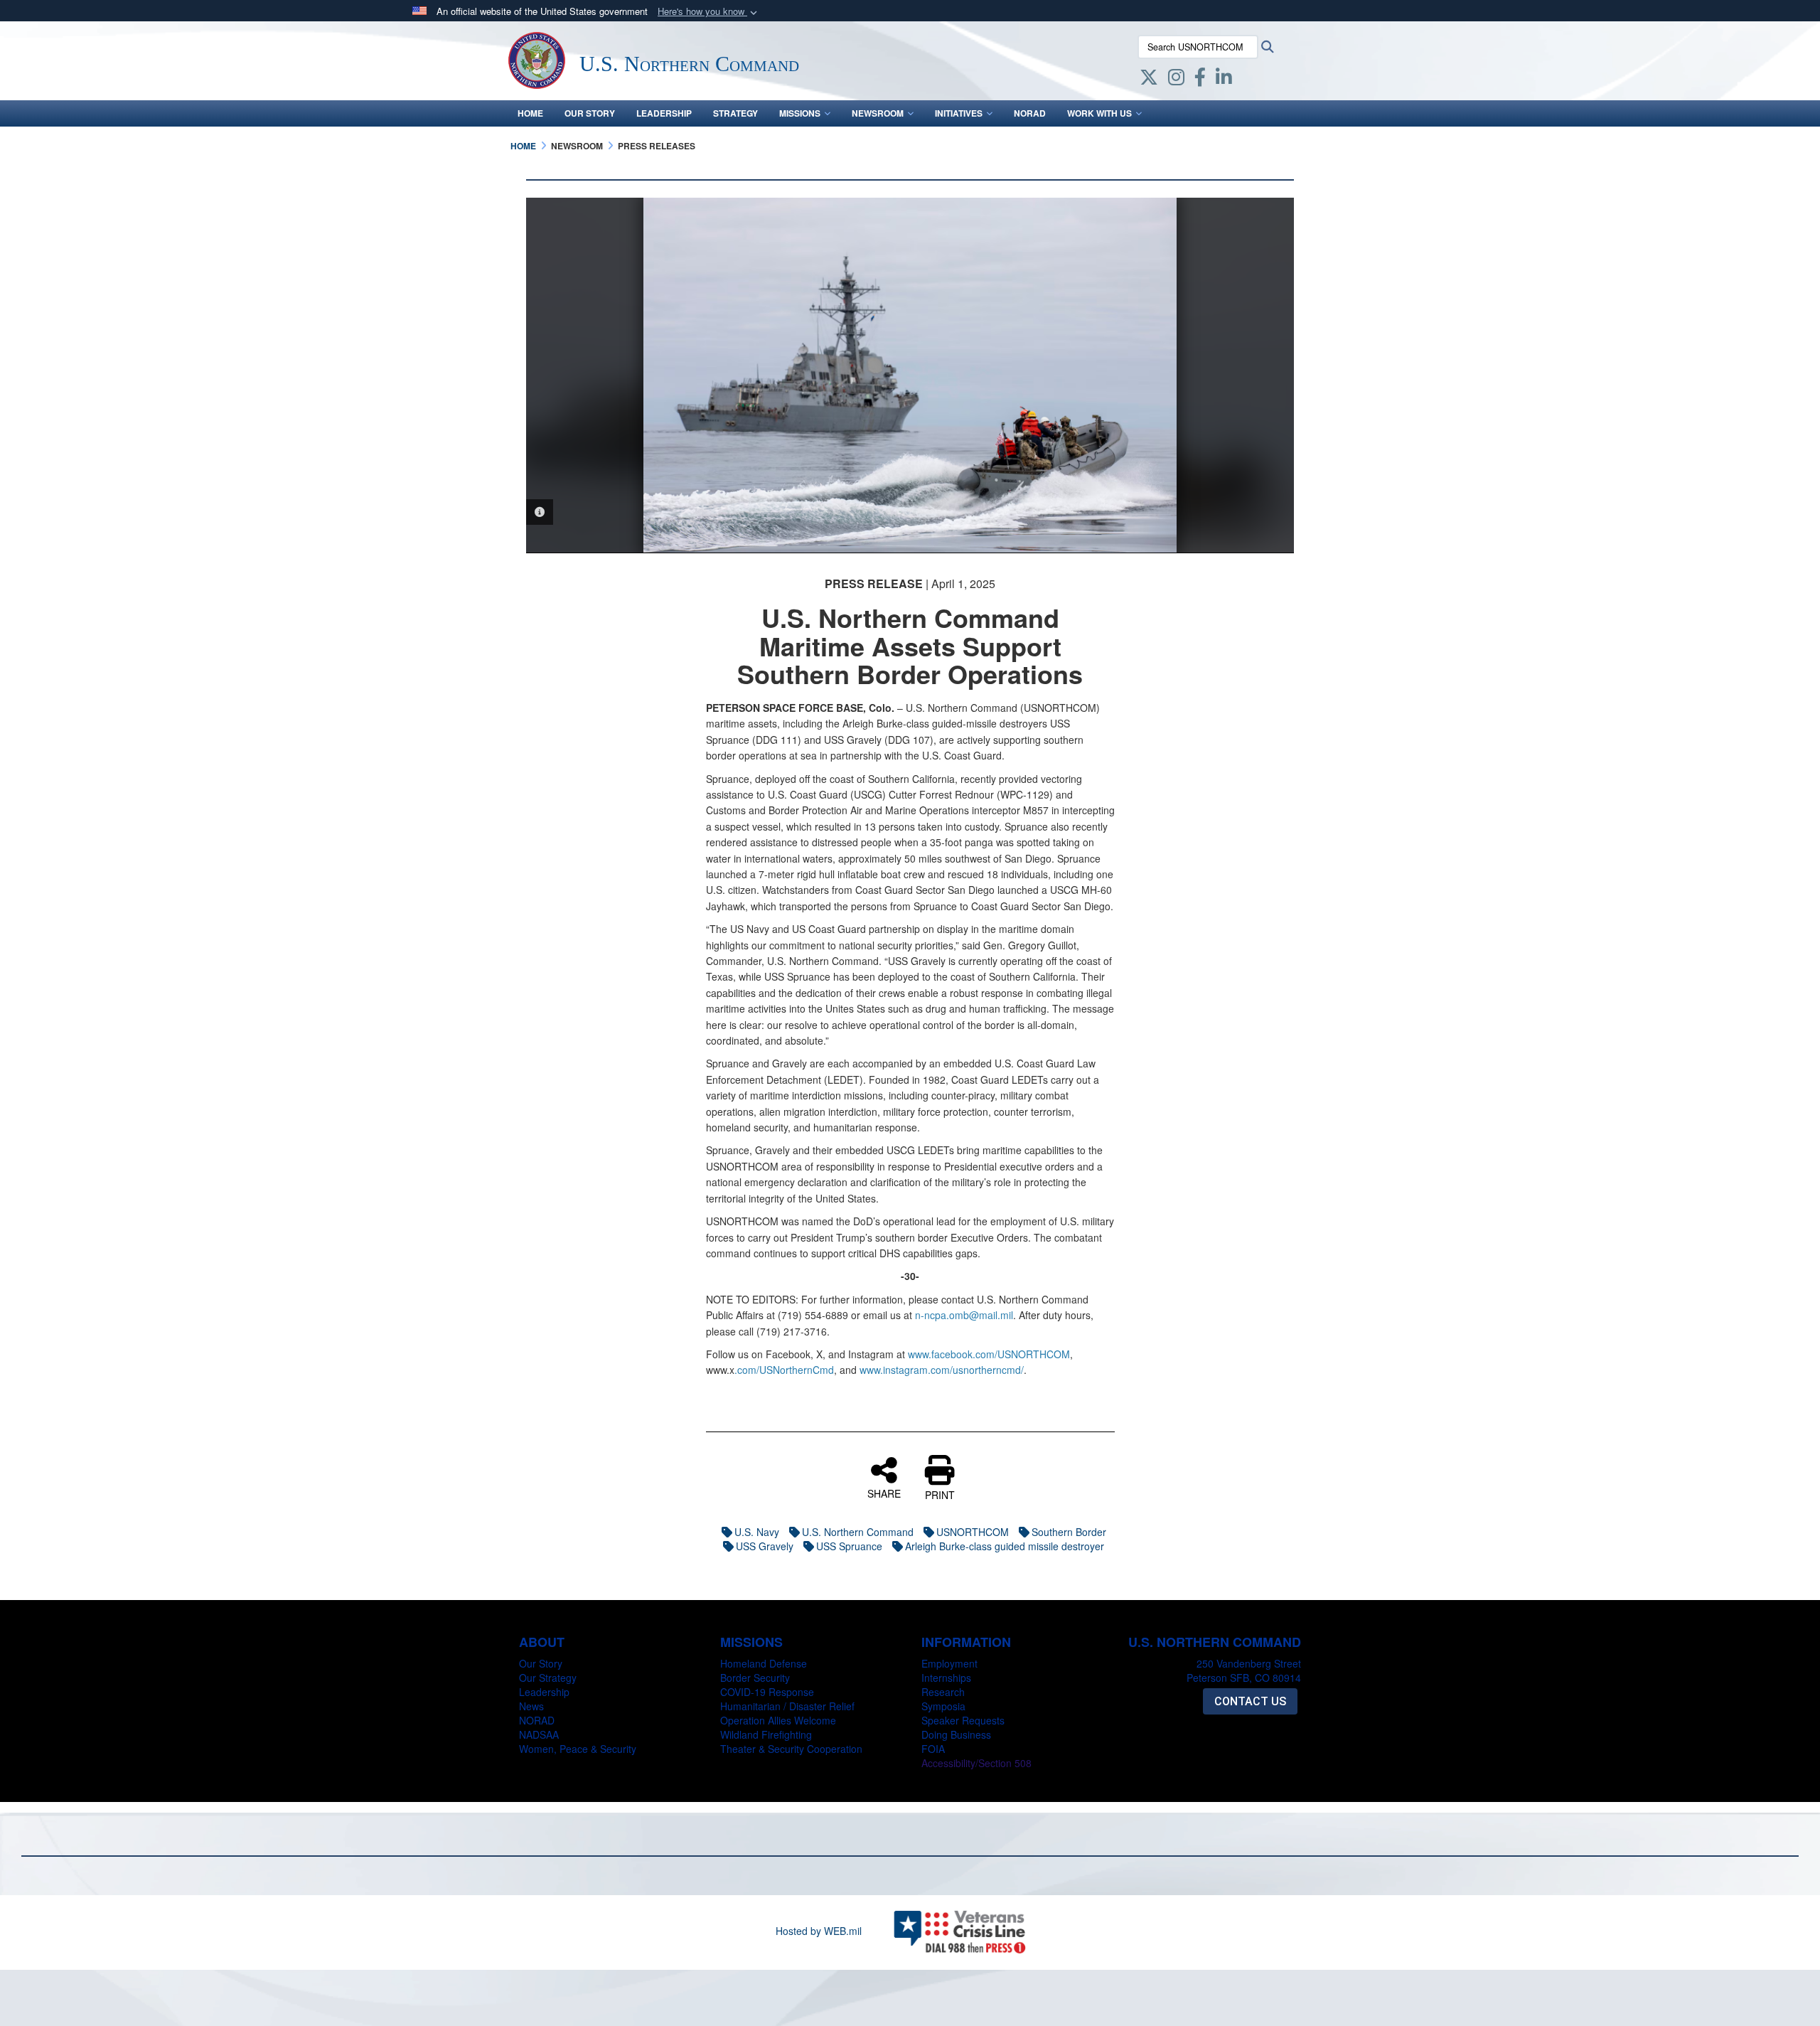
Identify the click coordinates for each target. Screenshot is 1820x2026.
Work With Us (1099, 113)
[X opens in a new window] (1149, 80)
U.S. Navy (757, 1532)
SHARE (884, 1493)
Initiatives (959, 113)
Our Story (590, 113)
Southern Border (1069, 1532)
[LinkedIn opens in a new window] (1224, 80)
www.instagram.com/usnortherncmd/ (942, 1370)
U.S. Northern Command (858, 1532)
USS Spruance (849, 1546)
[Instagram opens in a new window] (1176, 80)
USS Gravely (765, 1546)
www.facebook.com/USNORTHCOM (989, 1354)
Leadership (664, 113)
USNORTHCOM (973, 1532)
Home (530, 113)
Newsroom (878, 113)
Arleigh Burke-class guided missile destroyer (1005, 1546)
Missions (800, 113)
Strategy (735, 113)
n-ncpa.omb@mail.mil (964, 1315)
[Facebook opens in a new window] (1200, 80)
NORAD (1030, 113)
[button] (709, 12)
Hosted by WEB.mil (819, 1931)
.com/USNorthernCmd (784, 1370)
